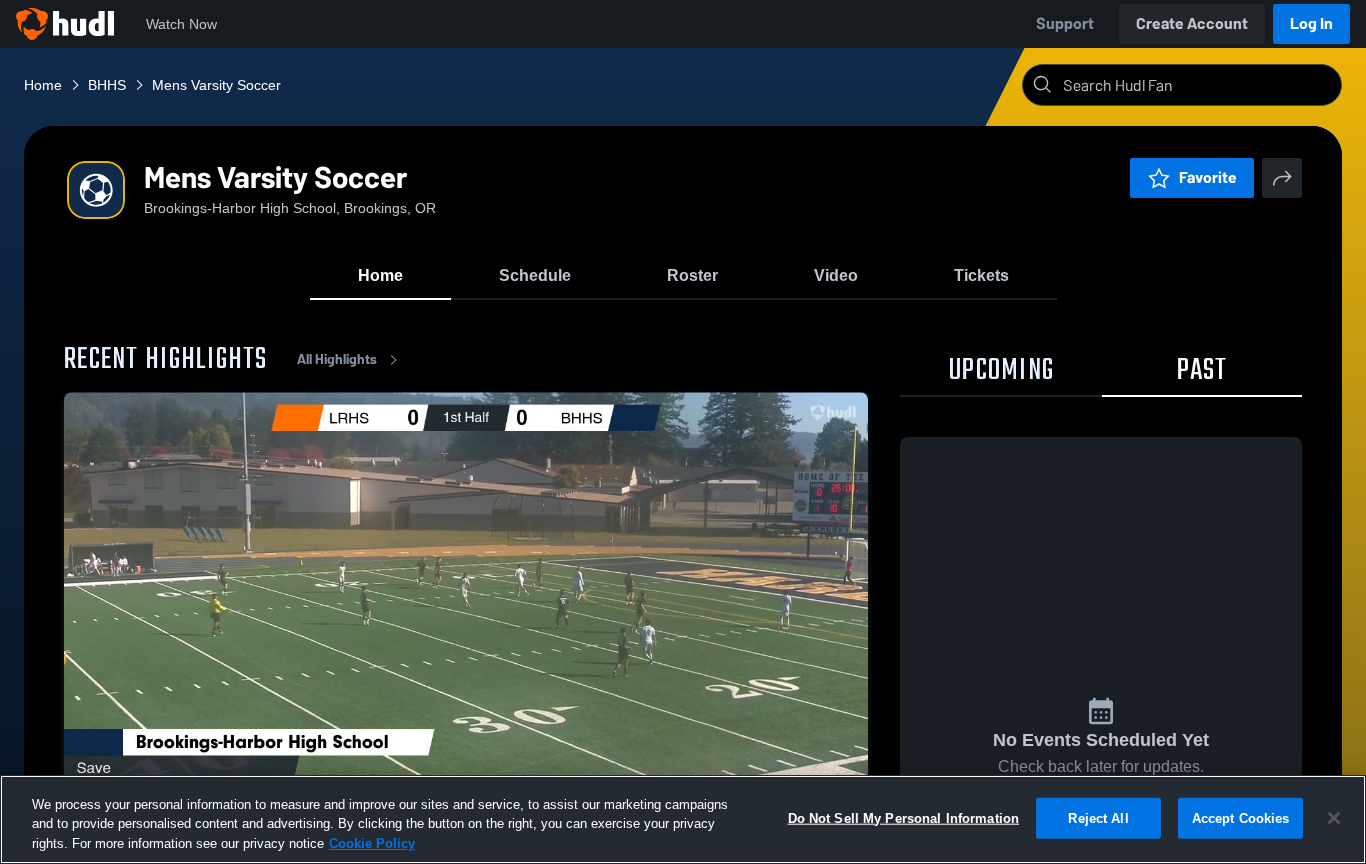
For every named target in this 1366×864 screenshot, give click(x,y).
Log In (1311, 23)
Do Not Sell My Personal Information (904, 817)
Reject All (1098, 817)
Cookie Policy (372, 843)
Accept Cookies (1241, 817)
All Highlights (337, 359)
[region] (683, 819)
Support (1065, 23)
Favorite (1208, 177)
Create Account (1192, 23)
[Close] (1334, 818)
